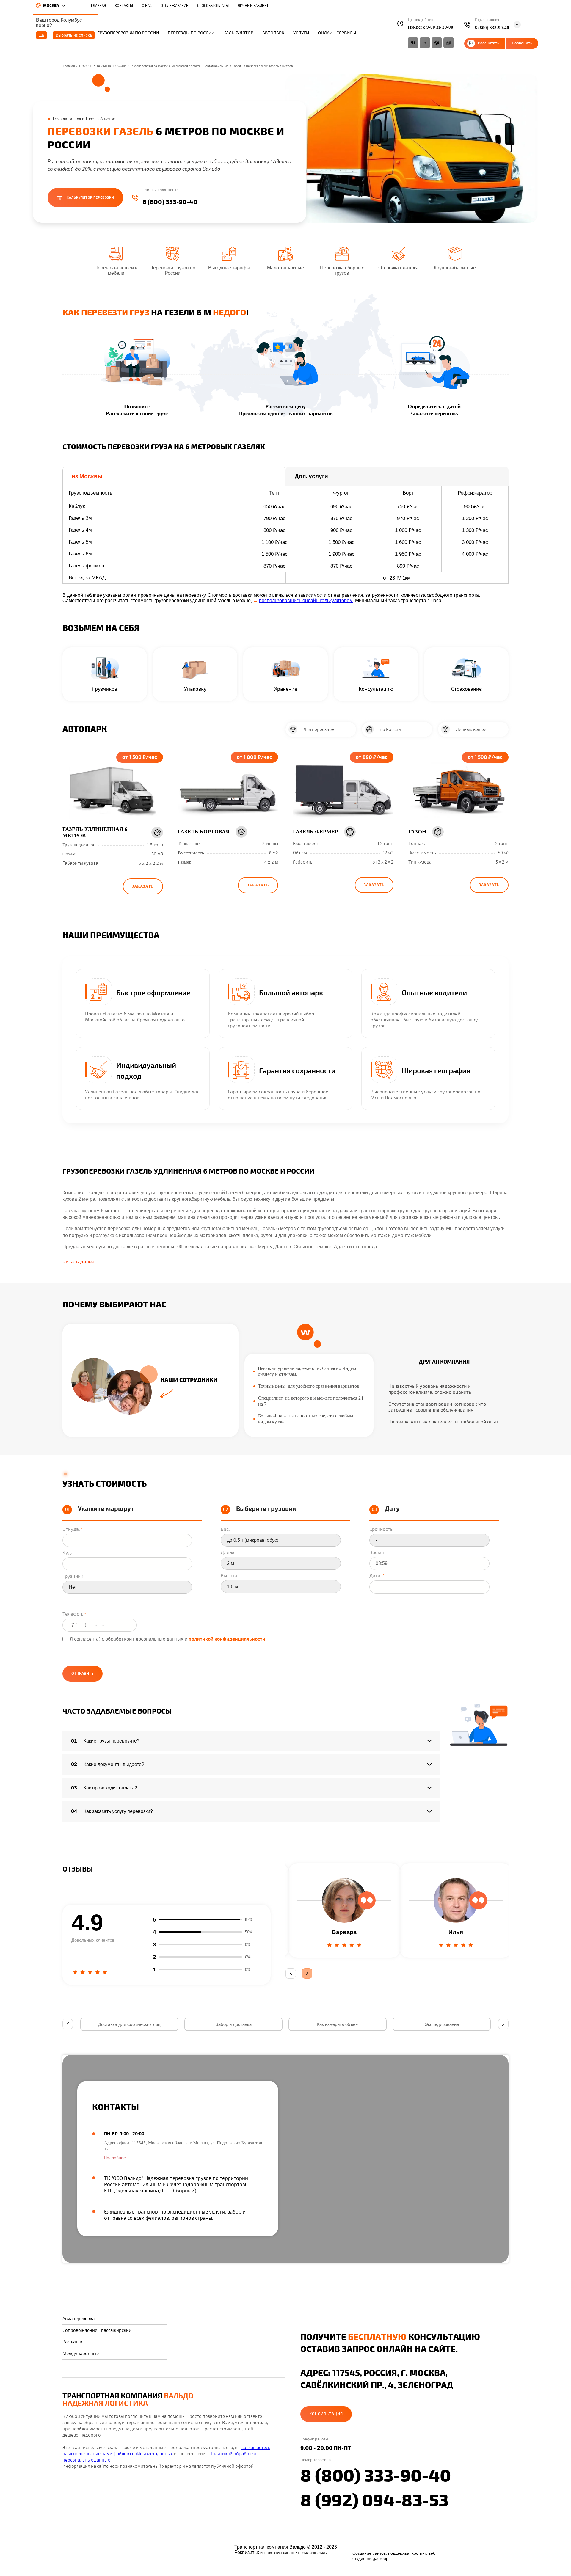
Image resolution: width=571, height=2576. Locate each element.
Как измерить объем (338, 2024)
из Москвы (87, 476)
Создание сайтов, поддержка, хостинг (389, 2553)
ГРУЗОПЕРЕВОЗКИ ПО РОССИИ (103, 66)
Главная (69, 66)
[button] (143, 886)
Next (307, 1973)
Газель (238, 66)
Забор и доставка (234, 2024)
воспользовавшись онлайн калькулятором (306, 601)
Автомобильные (217, 66)
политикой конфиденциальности (227, 1639)
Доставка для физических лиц (129, 2024)
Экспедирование (442, 2024)
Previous (291, 1973)
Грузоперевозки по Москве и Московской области (166, 66)
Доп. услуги (311, 476)
